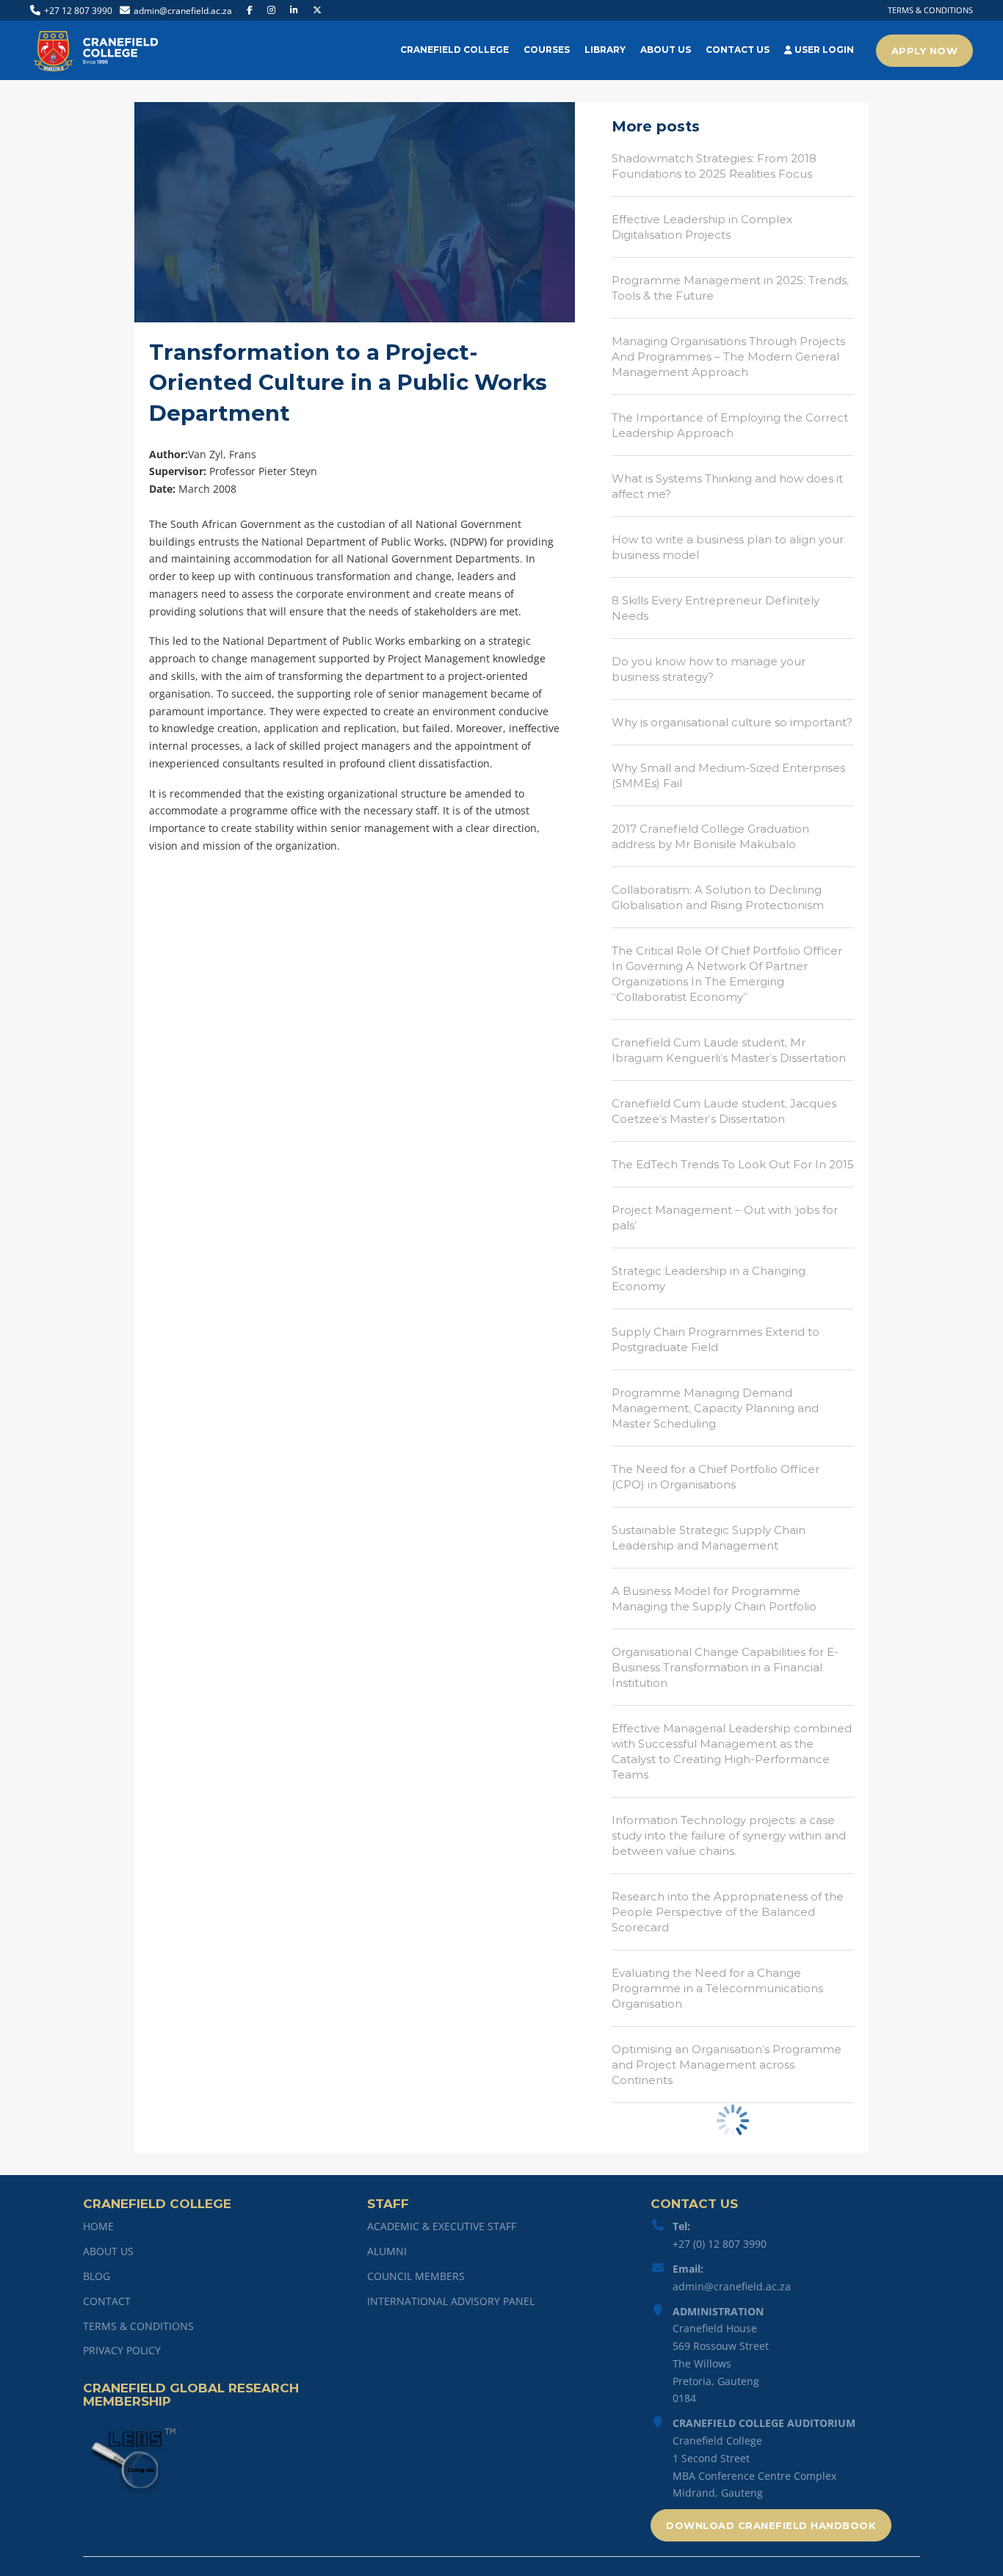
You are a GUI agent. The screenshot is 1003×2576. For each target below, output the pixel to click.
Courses (547, 50)
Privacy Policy (122, 2350)
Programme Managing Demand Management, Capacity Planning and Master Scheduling (715, 1408)
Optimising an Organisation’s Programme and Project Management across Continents (727, 2065)
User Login (823, 50)
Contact (107, 2301)
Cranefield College (455, 50)
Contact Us (738, 50)
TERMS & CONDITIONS (930, 10)
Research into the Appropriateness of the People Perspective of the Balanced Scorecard (728, 1912)
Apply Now (925, 51)
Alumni (387, 2251)
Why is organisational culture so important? (732, 722)
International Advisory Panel (451, 2301)
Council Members (416, 2276)
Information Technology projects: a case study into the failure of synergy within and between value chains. (729, 1835)
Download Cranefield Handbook (771, 2525)
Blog (97, 2276)
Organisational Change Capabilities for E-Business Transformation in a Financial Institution (725, 1667)
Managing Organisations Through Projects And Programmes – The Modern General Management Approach (728, 357)
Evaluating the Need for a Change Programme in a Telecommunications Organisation (717, 1988)
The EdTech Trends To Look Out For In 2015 (733, 1164)
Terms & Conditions (138, 2326)
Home (98, 2226)
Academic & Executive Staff (442, 2226)
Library (605, 50)
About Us (666, 50)
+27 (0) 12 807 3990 (720, 2244)
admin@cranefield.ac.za (732, 2286)
